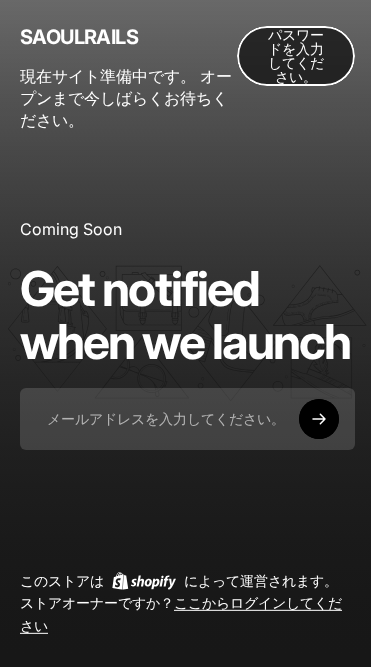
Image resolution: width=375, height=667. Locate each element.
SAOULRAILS (79, 37)
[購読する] (319, 419)
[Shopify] (144, 581)
